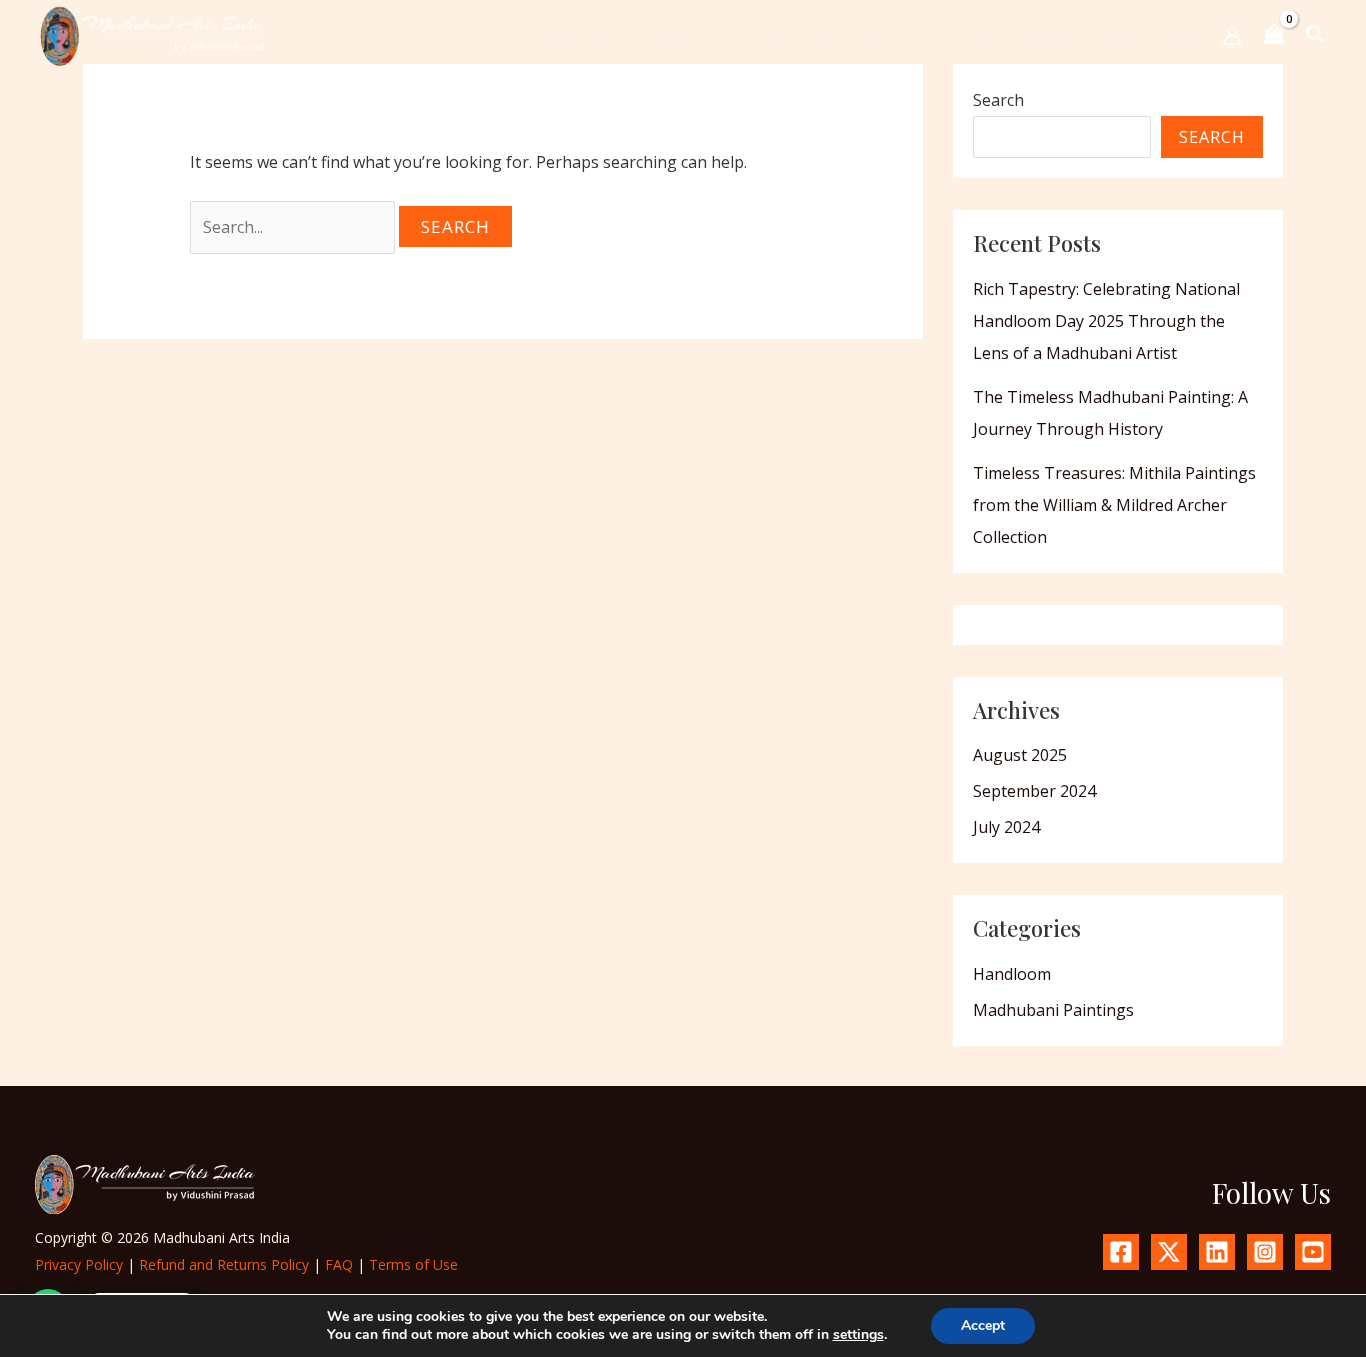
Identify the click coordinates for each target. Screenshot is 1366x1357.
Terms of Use (413, 1264)
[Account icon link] (1232, 36)
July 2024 (1006, 827)
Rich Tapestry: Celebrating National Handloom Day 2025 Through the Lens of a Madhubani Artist (1106, 321)
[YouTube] (1313, 1252)
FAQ (339, 1264)
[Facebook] (1121, 1252)
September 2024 (1034, 791)
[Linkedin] (1217, 1252)
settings (858, 1335)
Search (998, 100)
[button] (678, 36)
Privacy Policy (79, 1264)
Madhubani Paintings (1053, 1010)
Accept (983, 1325)
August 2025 (1020, 755)
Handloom (1012, 974)
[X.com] (1169, 1252)
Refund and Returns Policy (224, 1264)
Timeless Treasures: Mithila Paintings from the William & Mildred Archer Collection (1114, 505)
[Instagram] (1265, 1252)
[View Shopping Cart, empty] (1274, 35)
